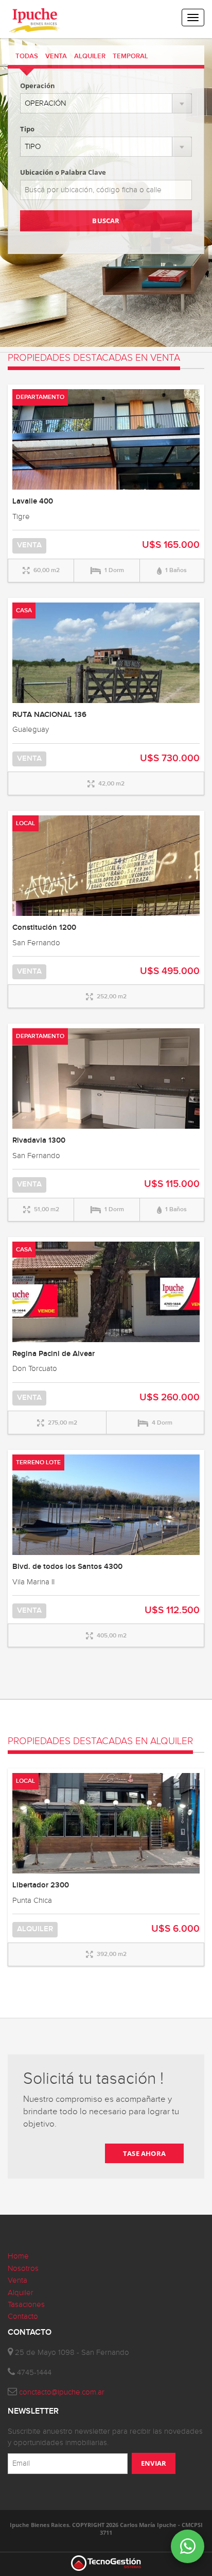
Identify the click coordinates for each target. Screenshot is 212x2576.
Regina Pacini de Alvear (54, 1354)
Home (18, 2256)
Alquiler (21, 2293)
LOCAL (25, 823)
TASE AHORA (144, 2153)
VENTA (56, 56)
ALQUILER (90, 56)
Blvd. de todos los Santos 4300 (67, 1567)
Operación (38, 86)
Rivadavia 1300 (39, 1141)
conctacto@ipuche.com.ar (62, 2392)
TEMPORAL (130, 56)
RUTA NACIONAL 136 (49, 715)
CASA (24, 610)
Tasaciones (26, 2305)
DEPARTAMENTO (40, 397)
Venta (17, 2280)
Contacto (23, 2316)
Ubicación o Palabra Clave (63, 172)
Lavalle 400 (33, 501)
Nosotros (23, 2269)
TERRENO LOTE (38, 1462)
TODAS (27, 56)
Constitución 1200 (44, 928)
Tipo (27, 129)
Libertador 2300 (41, 1885)
